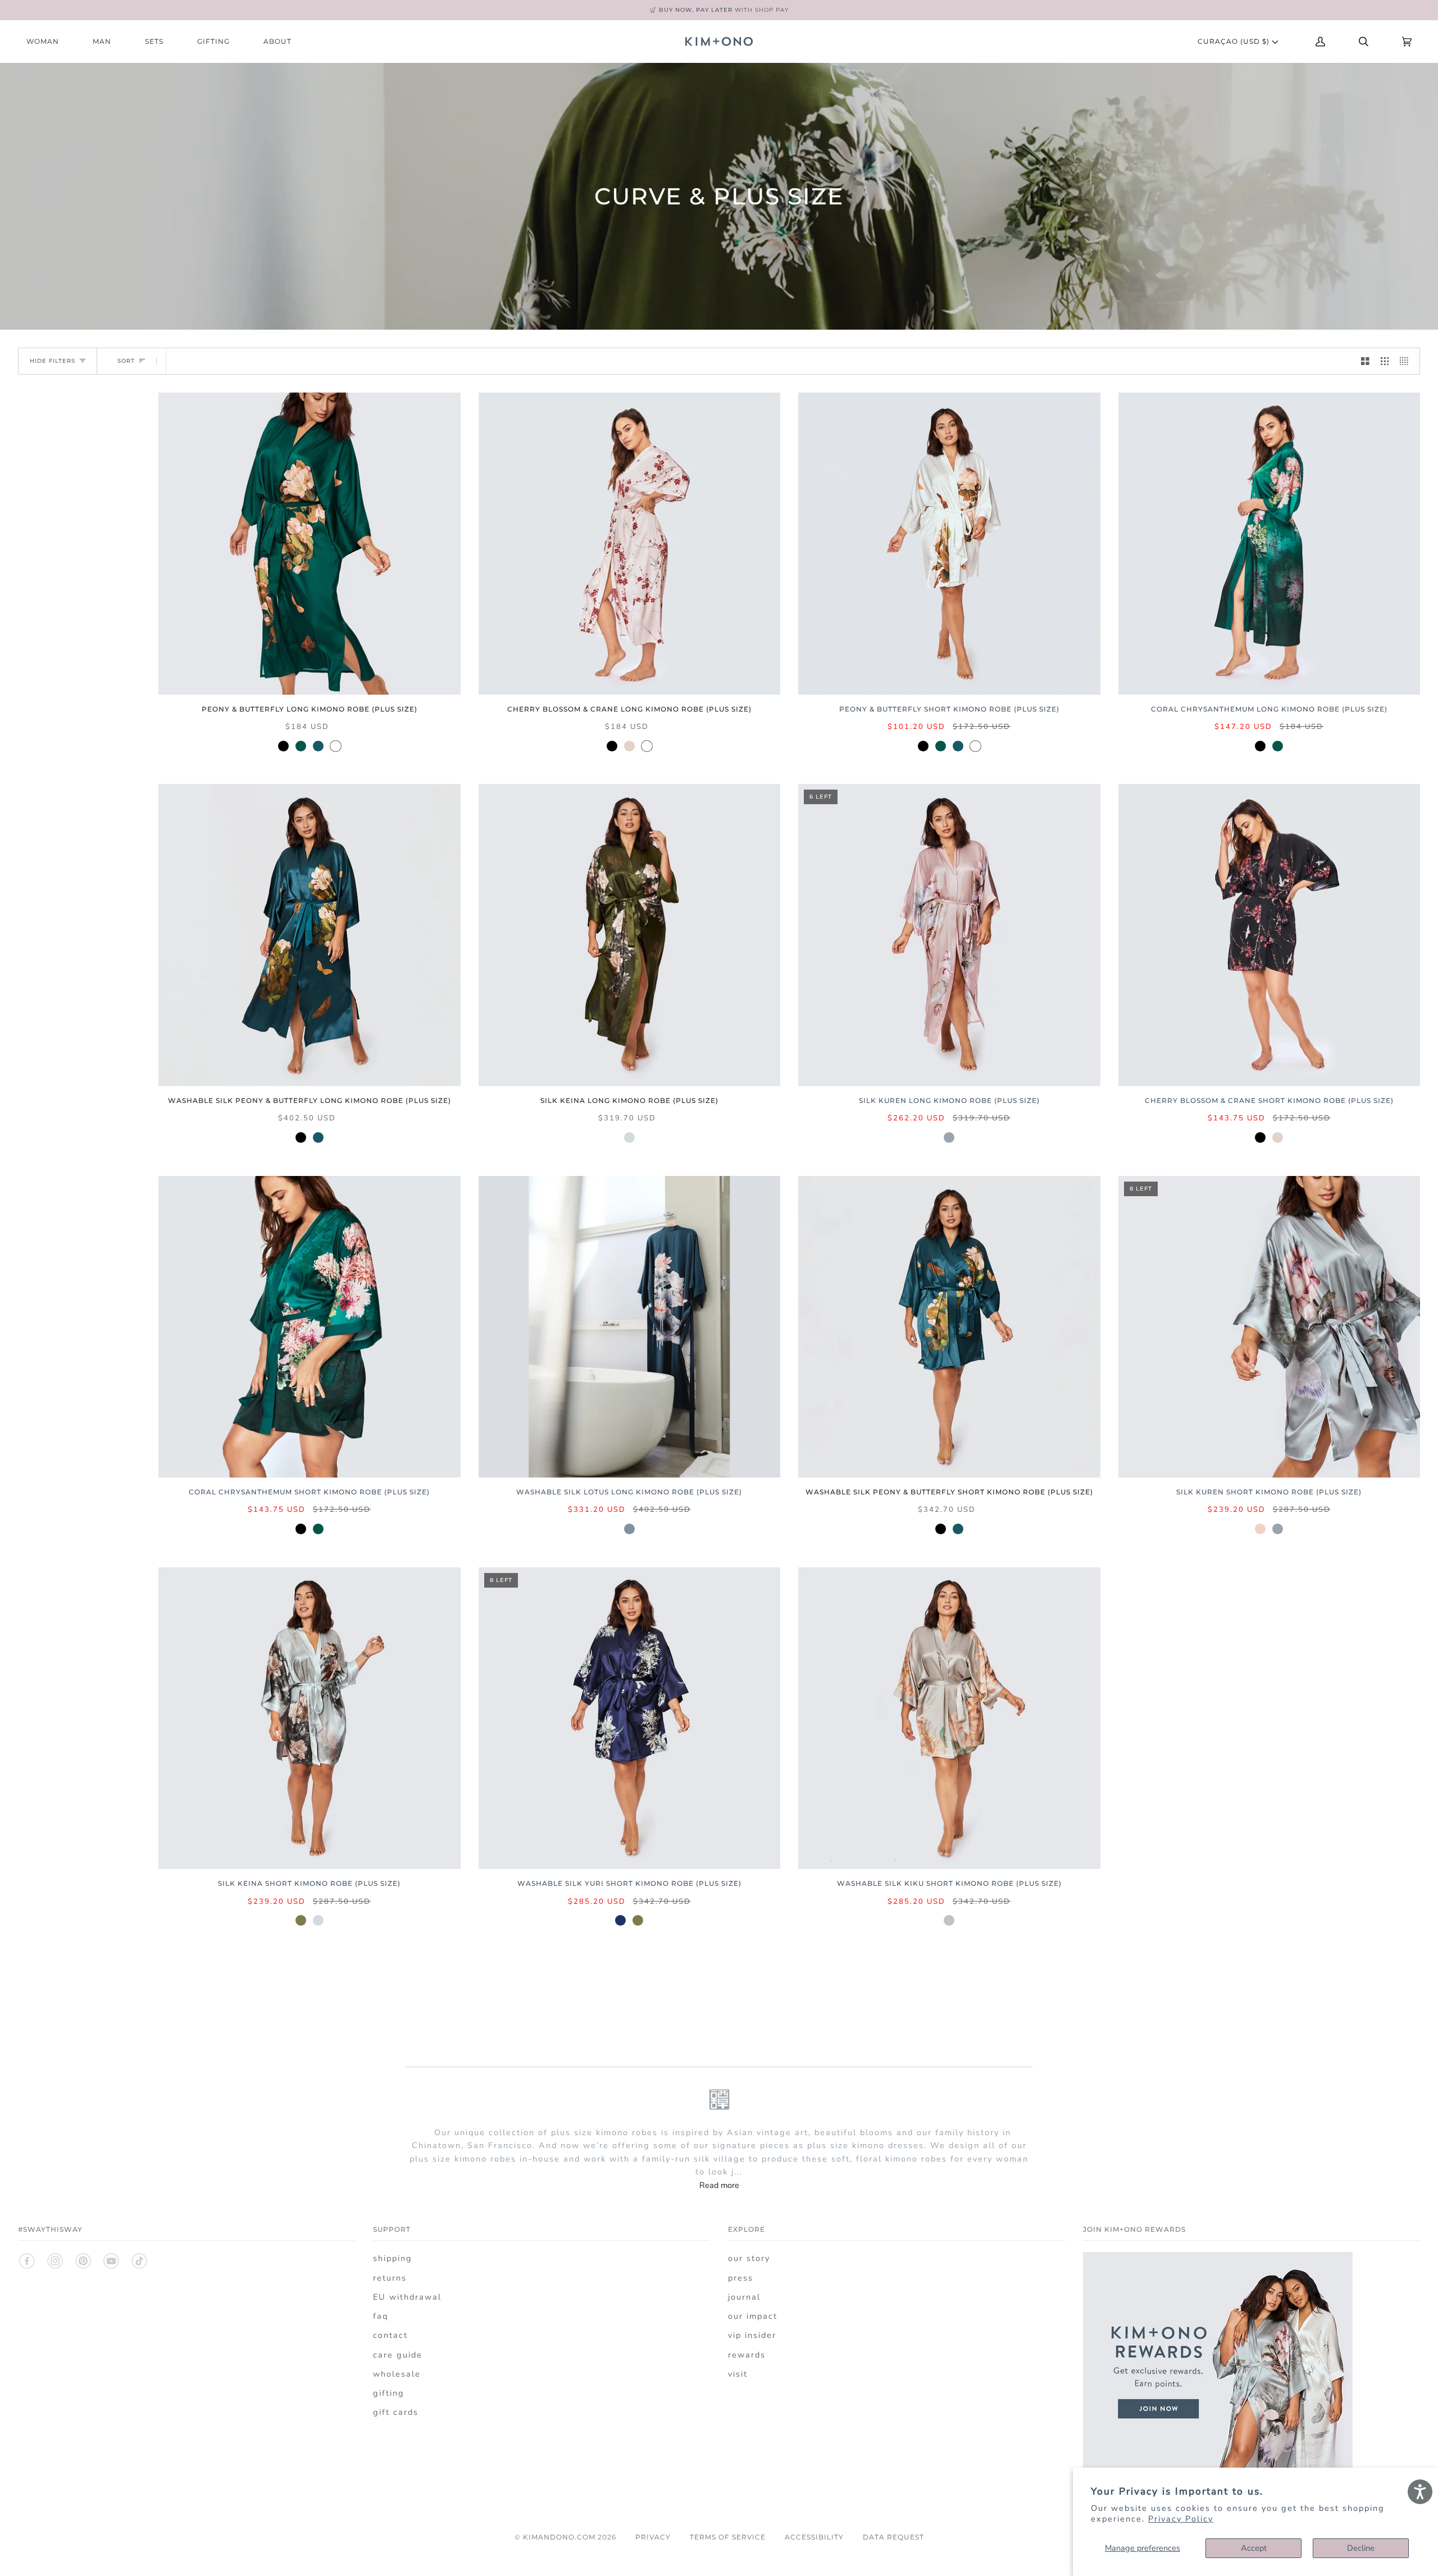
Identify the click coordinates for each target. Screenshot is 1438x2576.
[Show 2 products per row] (1365, 361)
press (741, 2278)
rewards (747, 2355)
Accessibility (814, 2537)
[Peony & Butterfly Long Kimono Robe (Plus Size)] (310, 544)
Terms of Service (728, 2537)
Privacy (653, 2537)
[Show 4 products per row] (1407, 361)
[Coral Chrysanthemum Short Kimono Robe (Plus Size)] (310, 1327)
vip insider (752, 2335)
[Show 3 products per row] (1385, 361)
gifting (389, 2393)
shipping (393, 2258)
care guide (398, 2355)
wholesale (397, 2374)
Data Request (893, 2537)
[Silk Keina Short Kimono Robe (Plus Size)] (310, 1718)
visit (738, 2374)
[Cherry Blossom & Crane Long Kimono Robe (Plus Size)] (630, 544)
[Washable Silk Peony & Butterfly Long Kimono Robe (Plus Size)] (310, 935)
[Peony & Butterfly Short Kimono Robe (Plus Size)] (949, 544)
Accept (1254, 2548)
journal (744, 2297)
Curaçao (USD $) (1235, 41)
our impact (753, 2316)
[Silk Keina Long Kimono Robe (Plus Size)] (630, 935)
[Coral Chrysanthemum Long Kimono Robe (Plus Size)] (1269, 544)
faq (381, 2316)
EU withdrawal (407, 2297)
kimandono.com (559, 2537)
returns (390, 2278)
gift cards (396, 2412)
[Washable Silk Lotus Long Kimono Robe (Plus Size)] (630, 1327)
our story (749, 2258)
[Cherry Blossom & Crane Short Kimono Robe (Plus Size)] (1269, 935)
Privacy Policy (1181, 2519)
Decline (1361, 2548)
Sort (126, 361)
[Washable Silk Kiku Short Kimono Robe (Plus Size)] (949, 1718)
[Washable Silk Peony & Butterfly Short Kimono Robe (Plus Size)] (949, 1327)
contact (390, 2335)
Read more (719, 2185)
